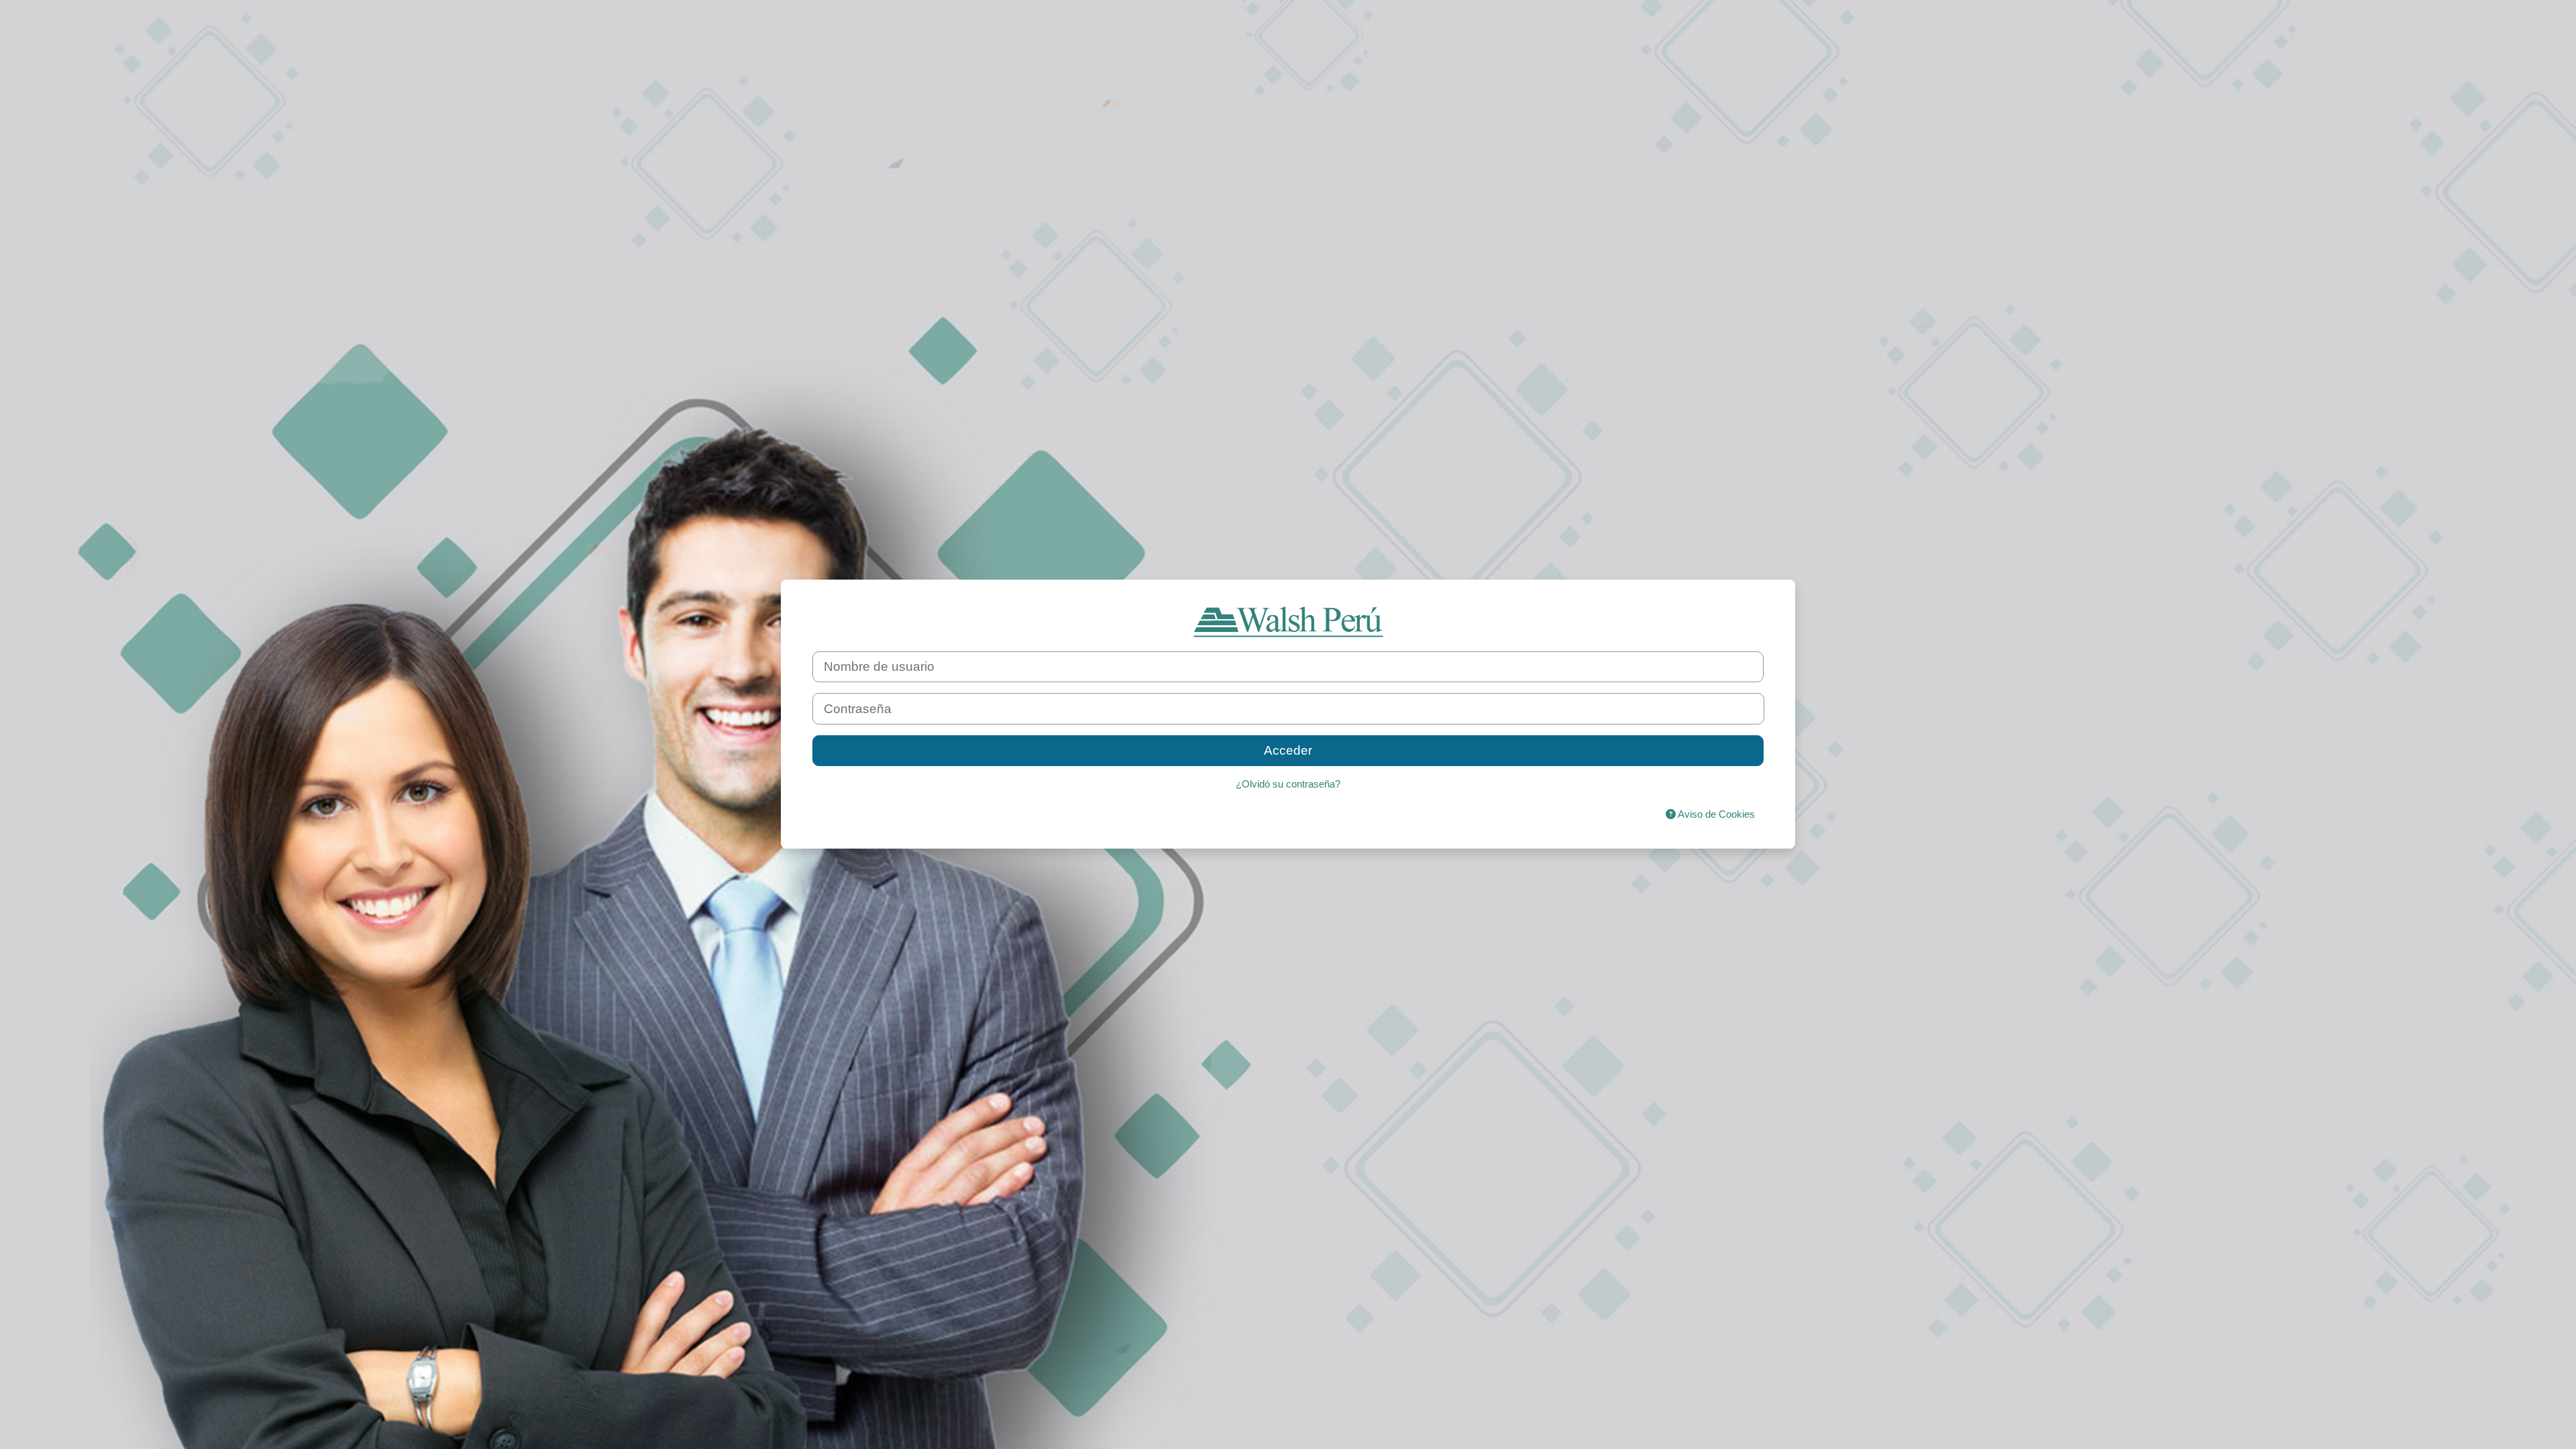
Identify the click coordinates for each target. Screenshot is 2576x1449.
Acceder (1288, 750)
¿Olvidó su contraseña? (1288, 784)
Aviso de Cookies (1715, 814)
